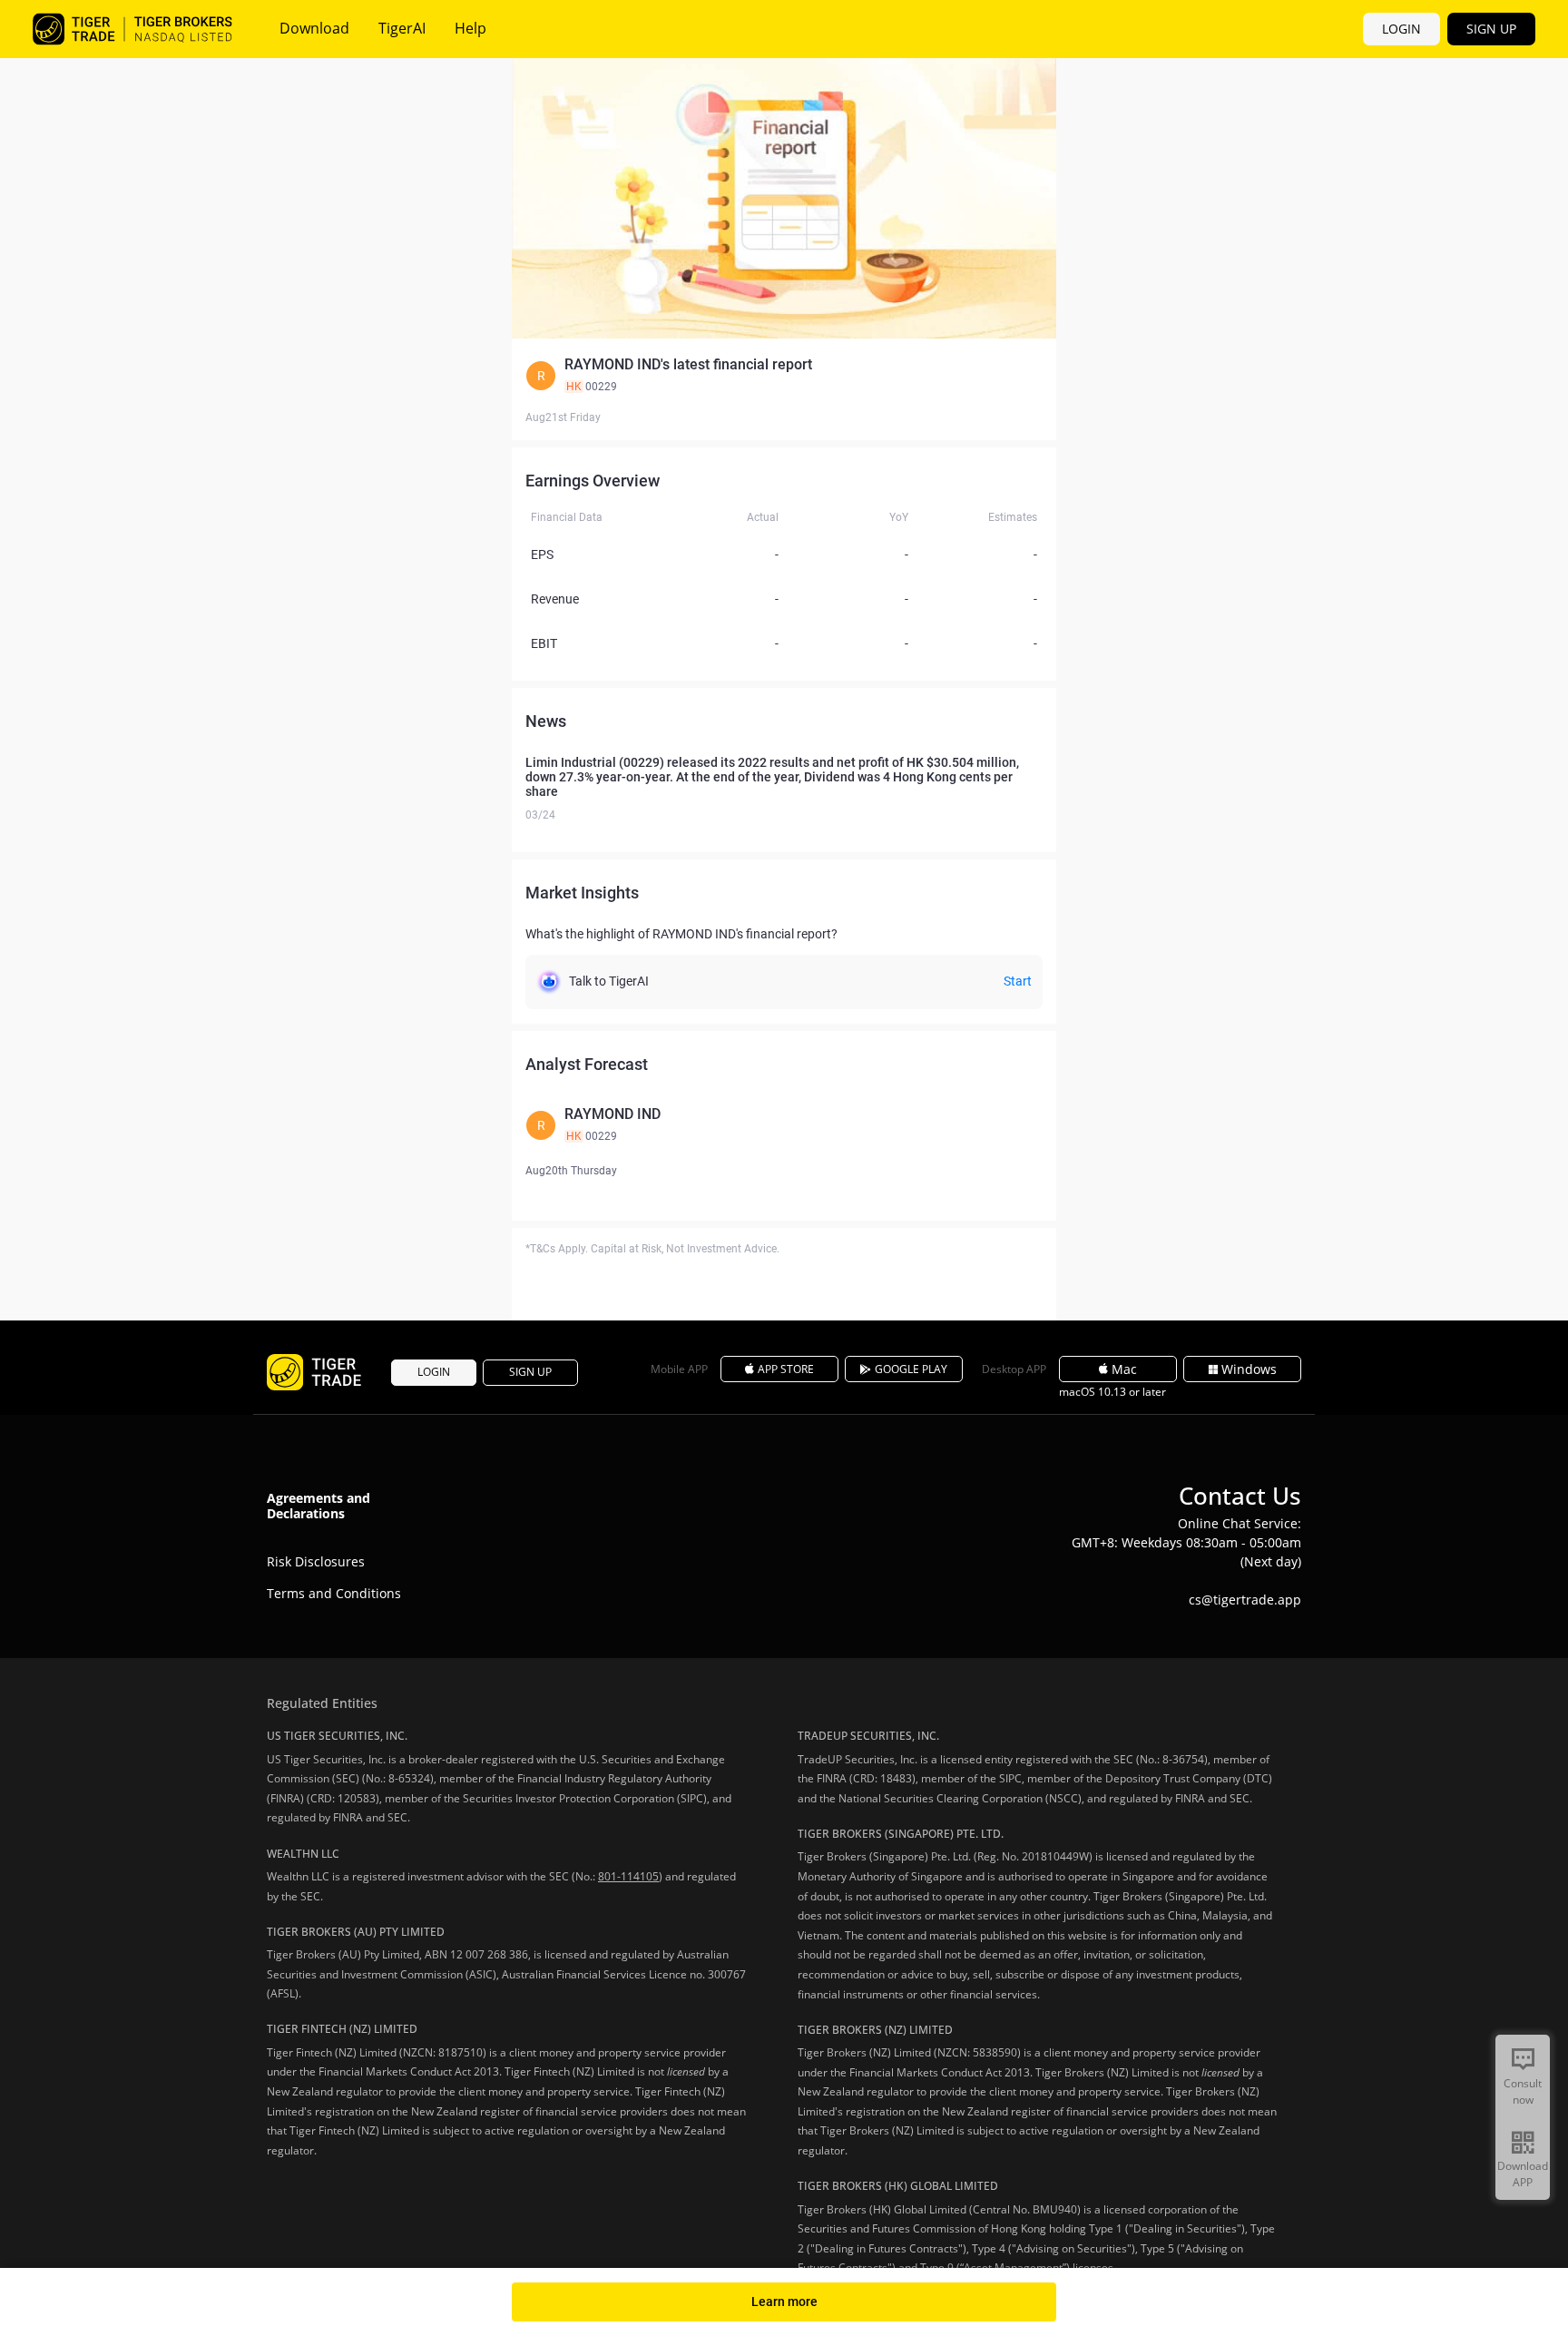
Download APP (1523, 2174)
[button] (784, 376)
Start (1018, 981)
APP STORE (786, 1369)
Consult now (1523, 2091)
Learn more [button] (784, 2302)
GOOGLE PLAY (911, 1369)
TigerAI (402, 28)
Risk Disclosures (316, 1561)
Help (470, 28)
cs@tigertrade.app (1245, 1600)
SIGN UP (1491, 29)
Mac (1124, 1369)
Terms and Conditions (334, 1593)
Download (314, 28)
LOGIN (1401, 29)
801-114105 (628, 1876)
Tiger (132, 29)
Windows (1249, 1369)
